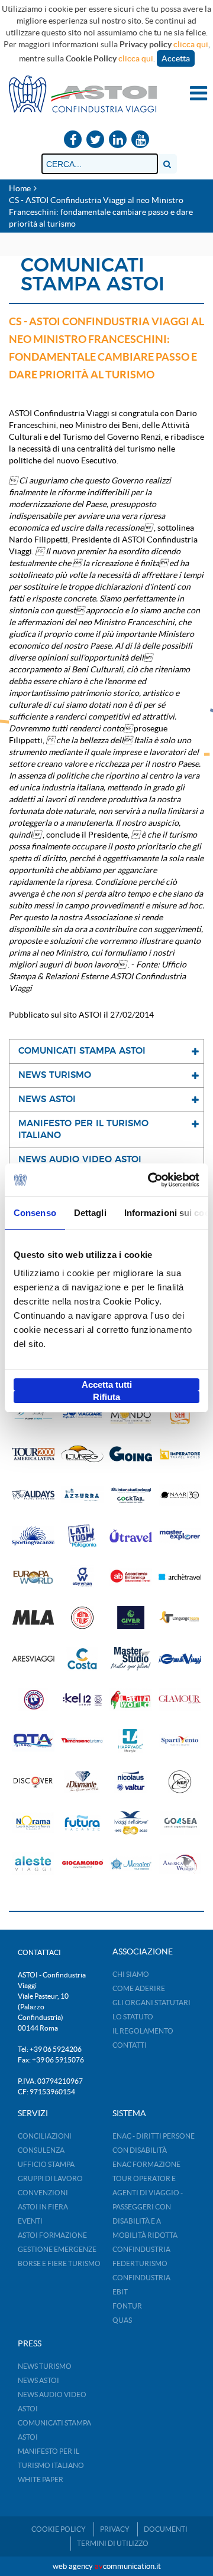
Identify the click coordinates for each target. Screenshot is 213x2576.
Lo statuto (133, 2017)
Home (20, 188)
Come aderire (139, 1988)
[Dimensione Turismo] (83, 1740)
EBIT (120, 2292)
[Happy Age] (131, 1740)
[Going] (131, 1454)
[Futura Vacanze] (83, 1823)
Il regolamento (143, 2031)
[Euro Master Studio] (131, 1658)
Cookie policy (59, 2529)
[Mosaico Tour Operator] (131, 1864)
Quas (122, 2320)
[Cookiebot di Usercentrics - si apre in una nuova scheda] (150, 1180)
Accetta (176, 58)
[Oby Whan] (83, 1577)
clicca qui (191, 44)
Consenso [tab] (35, 1213)
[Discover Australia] (33, 1782)
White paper (41, 2479)
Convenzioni (43, 2193)
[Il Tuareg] (83, 1454)
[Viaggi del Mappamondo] (131, 1413)
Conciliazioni (45, 2136)
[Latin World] (131, 1700)
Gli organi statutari (151, 2003)
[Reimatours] (83, 1618)
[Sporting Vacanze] (33, 1536)
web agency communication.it (107, 2566)
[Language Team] (180, 1618)
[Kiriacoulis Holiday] (33, 1700)
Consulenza (41, 2150)
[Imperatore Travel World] (180, 1454)
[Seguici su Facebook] (73, 140)
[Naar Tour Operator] (180, 1495)
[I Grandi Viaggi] (180, 1658)
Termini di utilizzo (113, 2543)
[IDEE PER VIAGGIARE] (83, 1413)
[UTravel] (131, 1536)
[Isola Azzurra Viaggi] (83, 1495)
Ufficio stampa (46, 2164)
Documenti (166, 2529)
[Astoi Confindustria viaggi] (83, 93)
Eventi (30, 2221)
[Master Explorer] (180, 1536)
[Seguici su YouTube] (140, 140)
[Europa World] (33, 1577)
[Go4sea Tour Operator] (180, 1823)
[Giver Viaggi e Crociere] (131, 1618)
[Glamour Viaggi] (180, 1700)
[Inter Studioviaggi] (131, 1495)
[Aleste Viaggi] (33, 1864)
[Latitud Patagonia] (83, 1536)
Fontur (127, 2306)
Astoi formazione (52, 2235)
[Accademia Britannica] (131, 1577)
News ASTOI (38, 2380)
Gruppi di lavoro (50, 2178)
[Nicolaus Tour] (131, 1782)
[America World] (180, 1864)
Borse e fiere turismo (59, 2263)
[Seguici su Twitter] (95, 140)
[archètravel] (180, 1577)
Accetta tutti (107, 1385)
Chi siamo (131, 1974)
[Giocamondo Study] (33, 1413)
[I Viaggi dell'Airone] (131, 1823)
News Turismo (45, 2366)
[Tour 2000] (33, 1454)
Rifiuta (106, 1397)
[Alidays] (33, 1495)
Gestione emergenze (57, 2249)
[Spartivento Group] (180, 1740)
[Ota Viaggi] (33, 1740)
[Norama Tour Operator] (33, 1823)
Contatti (130, 2045)
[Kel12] (83, 1700)
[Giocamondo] (83, 1864)
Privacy (115, 2529)
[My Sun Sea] (180, 1413)
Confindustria (141, 2249)
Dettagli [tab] (90, 1213)
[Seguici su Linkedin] (118, 140)
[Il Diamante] (83, 1782)
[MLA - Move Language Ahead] (33, 1618)
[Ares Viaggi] (33, 1658)
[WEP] (180, 1782)
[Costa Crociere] (83, 1658)
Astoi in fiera (43, 2207)
